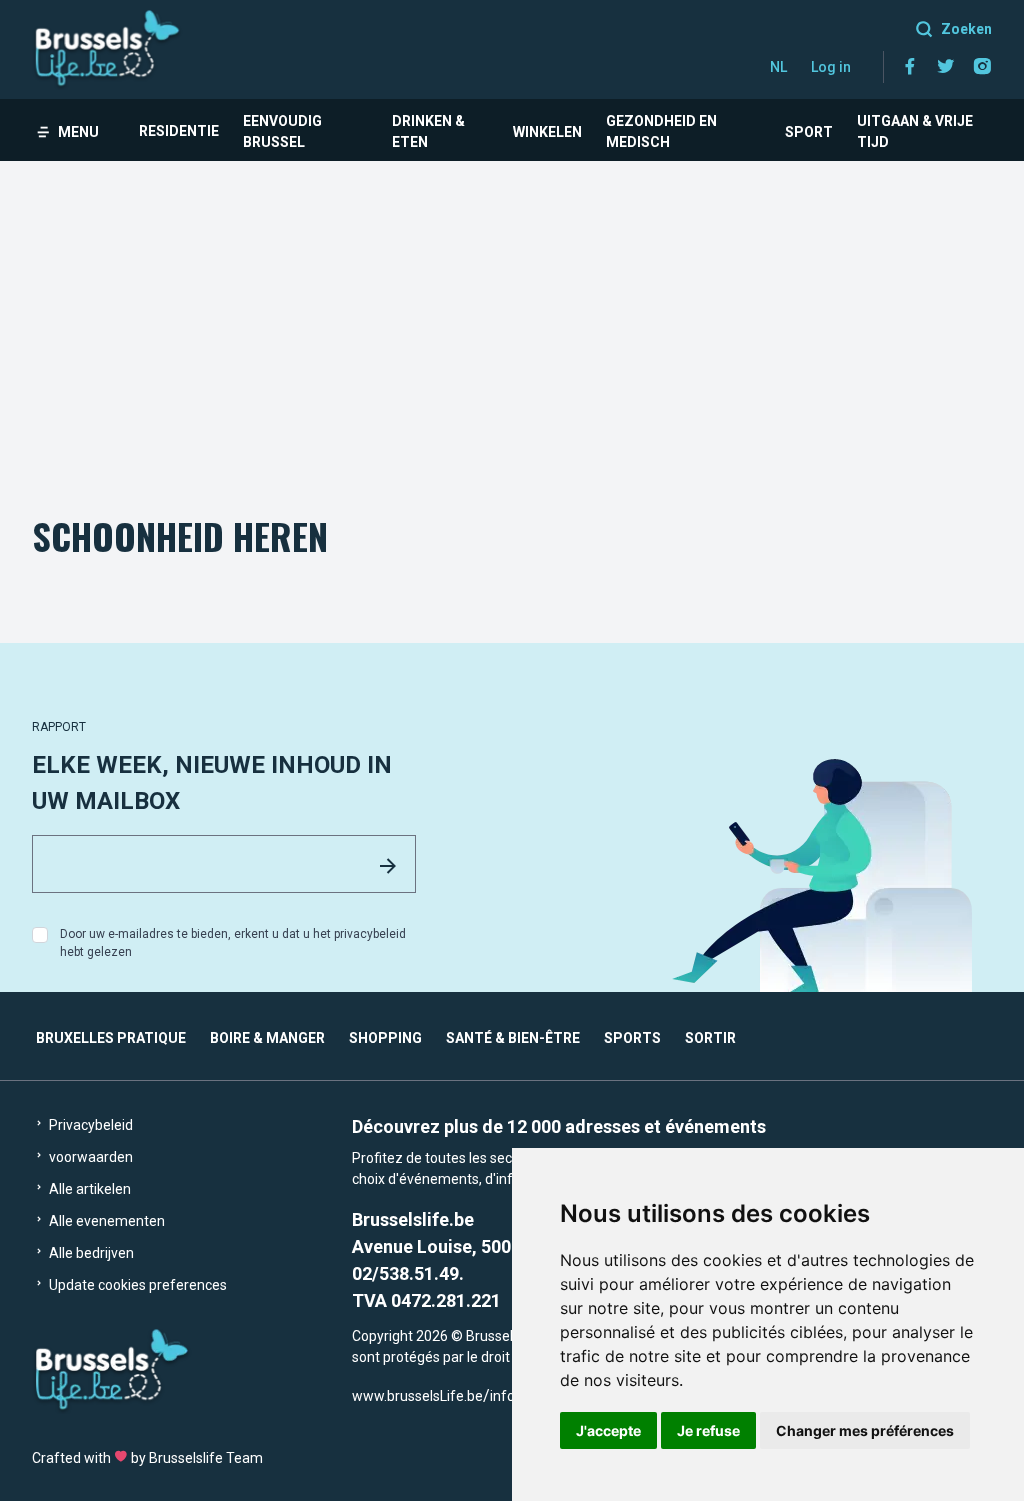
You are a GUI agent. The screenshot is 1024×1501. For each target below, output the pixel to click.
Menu (78, 132)
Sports (632, 1038)
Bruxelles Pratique (111, 1038)
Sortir (710, 1038)
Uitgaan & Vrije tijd (915, 131)
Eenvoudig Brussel (282, 131)
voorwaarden (89, 1157)
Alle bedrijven (90, 1253)
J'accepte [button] (608, 1430)
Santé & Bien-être (513, 1038)
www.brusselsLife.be (417, 1396)
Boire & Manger (267, 1038)
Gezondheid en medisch (661, 131)
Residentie (179, 131)
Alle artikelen (88, 1189)
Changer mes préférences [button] (865, 1430)
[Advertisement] (512, 311)
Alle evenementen (105, 1221)
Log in (831, 67)
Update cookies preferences (136, 1285)
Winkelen (547, 132)
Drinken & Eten (428, 131)
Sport (809, 132)
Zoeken (966, 29)
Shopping (385, 1038)
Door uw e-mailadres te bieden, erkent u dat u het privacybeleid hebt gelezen (233, 943)
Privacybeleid (89, 1125)
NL (778, 67)
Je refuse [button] (708, 1430)
